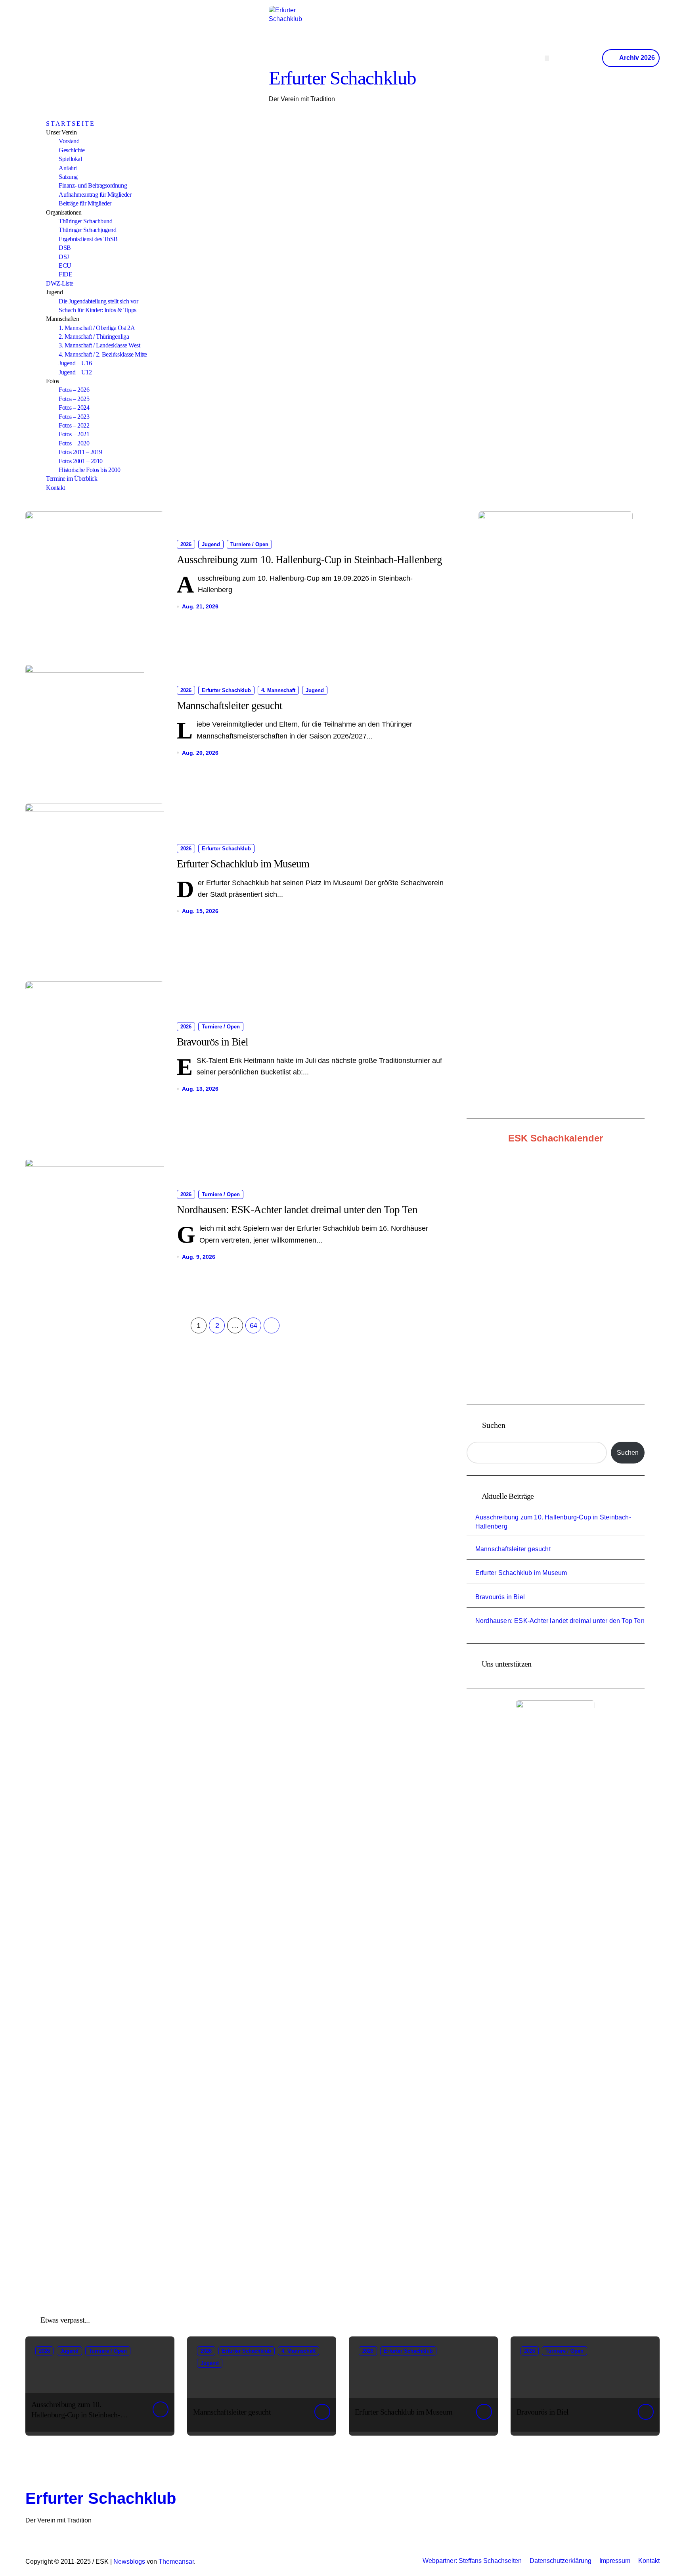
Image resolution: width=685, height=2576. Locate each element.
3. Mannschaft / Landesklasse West (99, 345)
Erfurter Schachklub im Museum (243, 864)
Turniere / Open (249, 544)
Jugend (211, 544)
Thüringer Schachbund (85, 221)
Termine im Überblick (72, 479)
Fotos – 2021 (74, 434)
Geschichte (72, 150)
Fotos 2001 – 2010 (81, 461)
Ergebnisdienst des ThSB (88, 239)
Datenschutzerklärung (561, 2561)
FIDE (65, 274)
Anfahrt (68, 168)
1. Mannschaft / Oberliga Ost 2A (97, 328)
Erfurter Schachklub (342, 78)
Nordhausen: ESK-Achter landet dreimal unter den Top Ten (297, 1210)
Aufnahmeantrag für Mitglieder (95, 195)
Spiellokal (70, 159)
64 (254, 1325)
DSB (65, 248)
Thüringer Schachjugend (87, 230)
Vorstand (69, 141)
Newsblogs (129, 2562)
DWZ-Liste (60, 283)
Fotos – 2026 (74, 390)
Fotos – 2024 (74, 408)
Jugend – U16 (75, 363)
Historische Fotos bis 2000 (90, 470)
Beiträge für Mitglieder (85, 203)
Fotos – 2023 (74, 417)
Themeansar (176, 2562)
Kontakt (55, 488)
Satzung (68, 177)
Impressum (615, 2561)
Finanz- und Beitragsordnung (93, 185)
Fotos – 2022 (74, 425)
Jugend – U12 (75, 372)
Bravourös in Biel (212, 1042)
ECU (65, 266)
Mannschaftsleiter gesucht (230, 706)
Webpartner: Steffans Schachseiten (472, 2561)
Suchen (494, 1425)
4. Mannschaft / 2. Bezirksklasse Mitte (103, 354)
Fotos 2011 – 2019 (80, 452)
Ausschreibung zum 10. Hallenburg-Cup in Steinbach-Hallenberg (309, 560)
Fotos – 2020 (74, 443)
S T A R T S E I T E (70, 124)
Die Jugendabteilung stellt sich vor (98, 301)
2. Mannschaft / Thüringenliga (94, 337)
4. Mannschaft (278, 690)
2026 (186, 544)
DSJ (64, 257)
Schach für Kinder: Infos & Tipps (98, 310)
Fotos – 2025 (74, 399)
